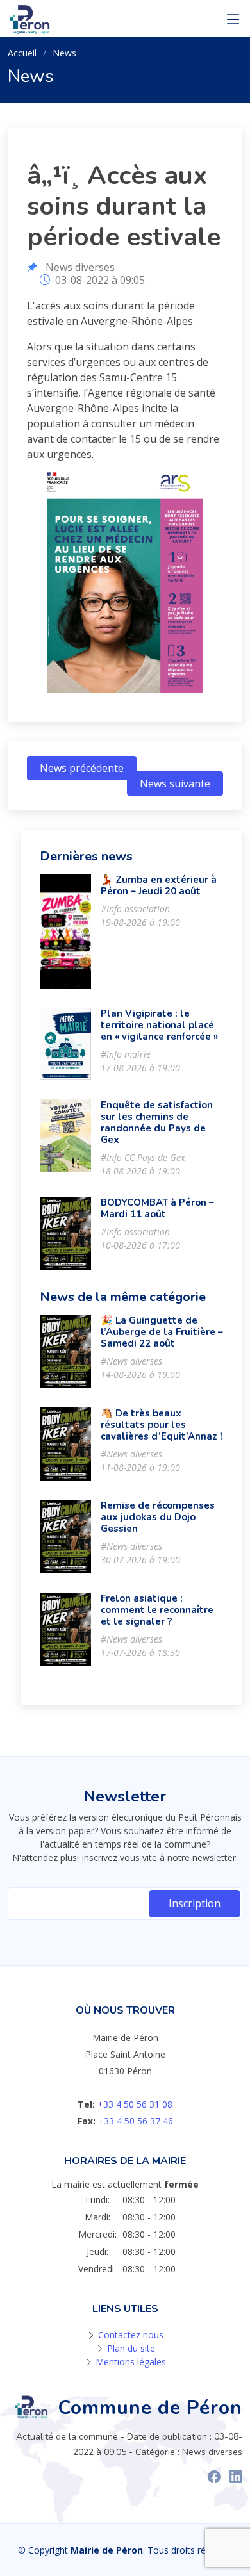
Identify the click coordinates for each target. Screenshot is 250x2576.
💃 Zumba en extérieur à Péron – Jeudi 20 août (159, 885)
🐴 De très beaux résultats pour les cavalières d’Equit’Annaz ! (162, 1425)
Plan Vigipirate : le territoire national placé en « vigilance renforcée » (159, 1025)
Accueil (22, 53)
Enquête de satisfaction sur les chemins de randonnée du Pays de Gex (157, 1122)
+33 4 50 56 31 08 (135, 2104)
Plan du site (131, 2348)
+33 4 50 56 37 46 (136, 2121)
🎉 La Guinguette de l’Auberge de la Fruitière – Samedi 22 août (162, 1332)
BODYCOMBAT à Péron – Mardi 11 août (157, 1208)
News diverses (80, 267)
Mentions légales (131, 2362)
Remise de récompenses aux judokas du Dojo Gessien (158, 1517)
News (64, 53)
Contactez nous (131, 2335)
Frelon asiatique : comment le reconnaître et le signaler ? (157, 1610)
